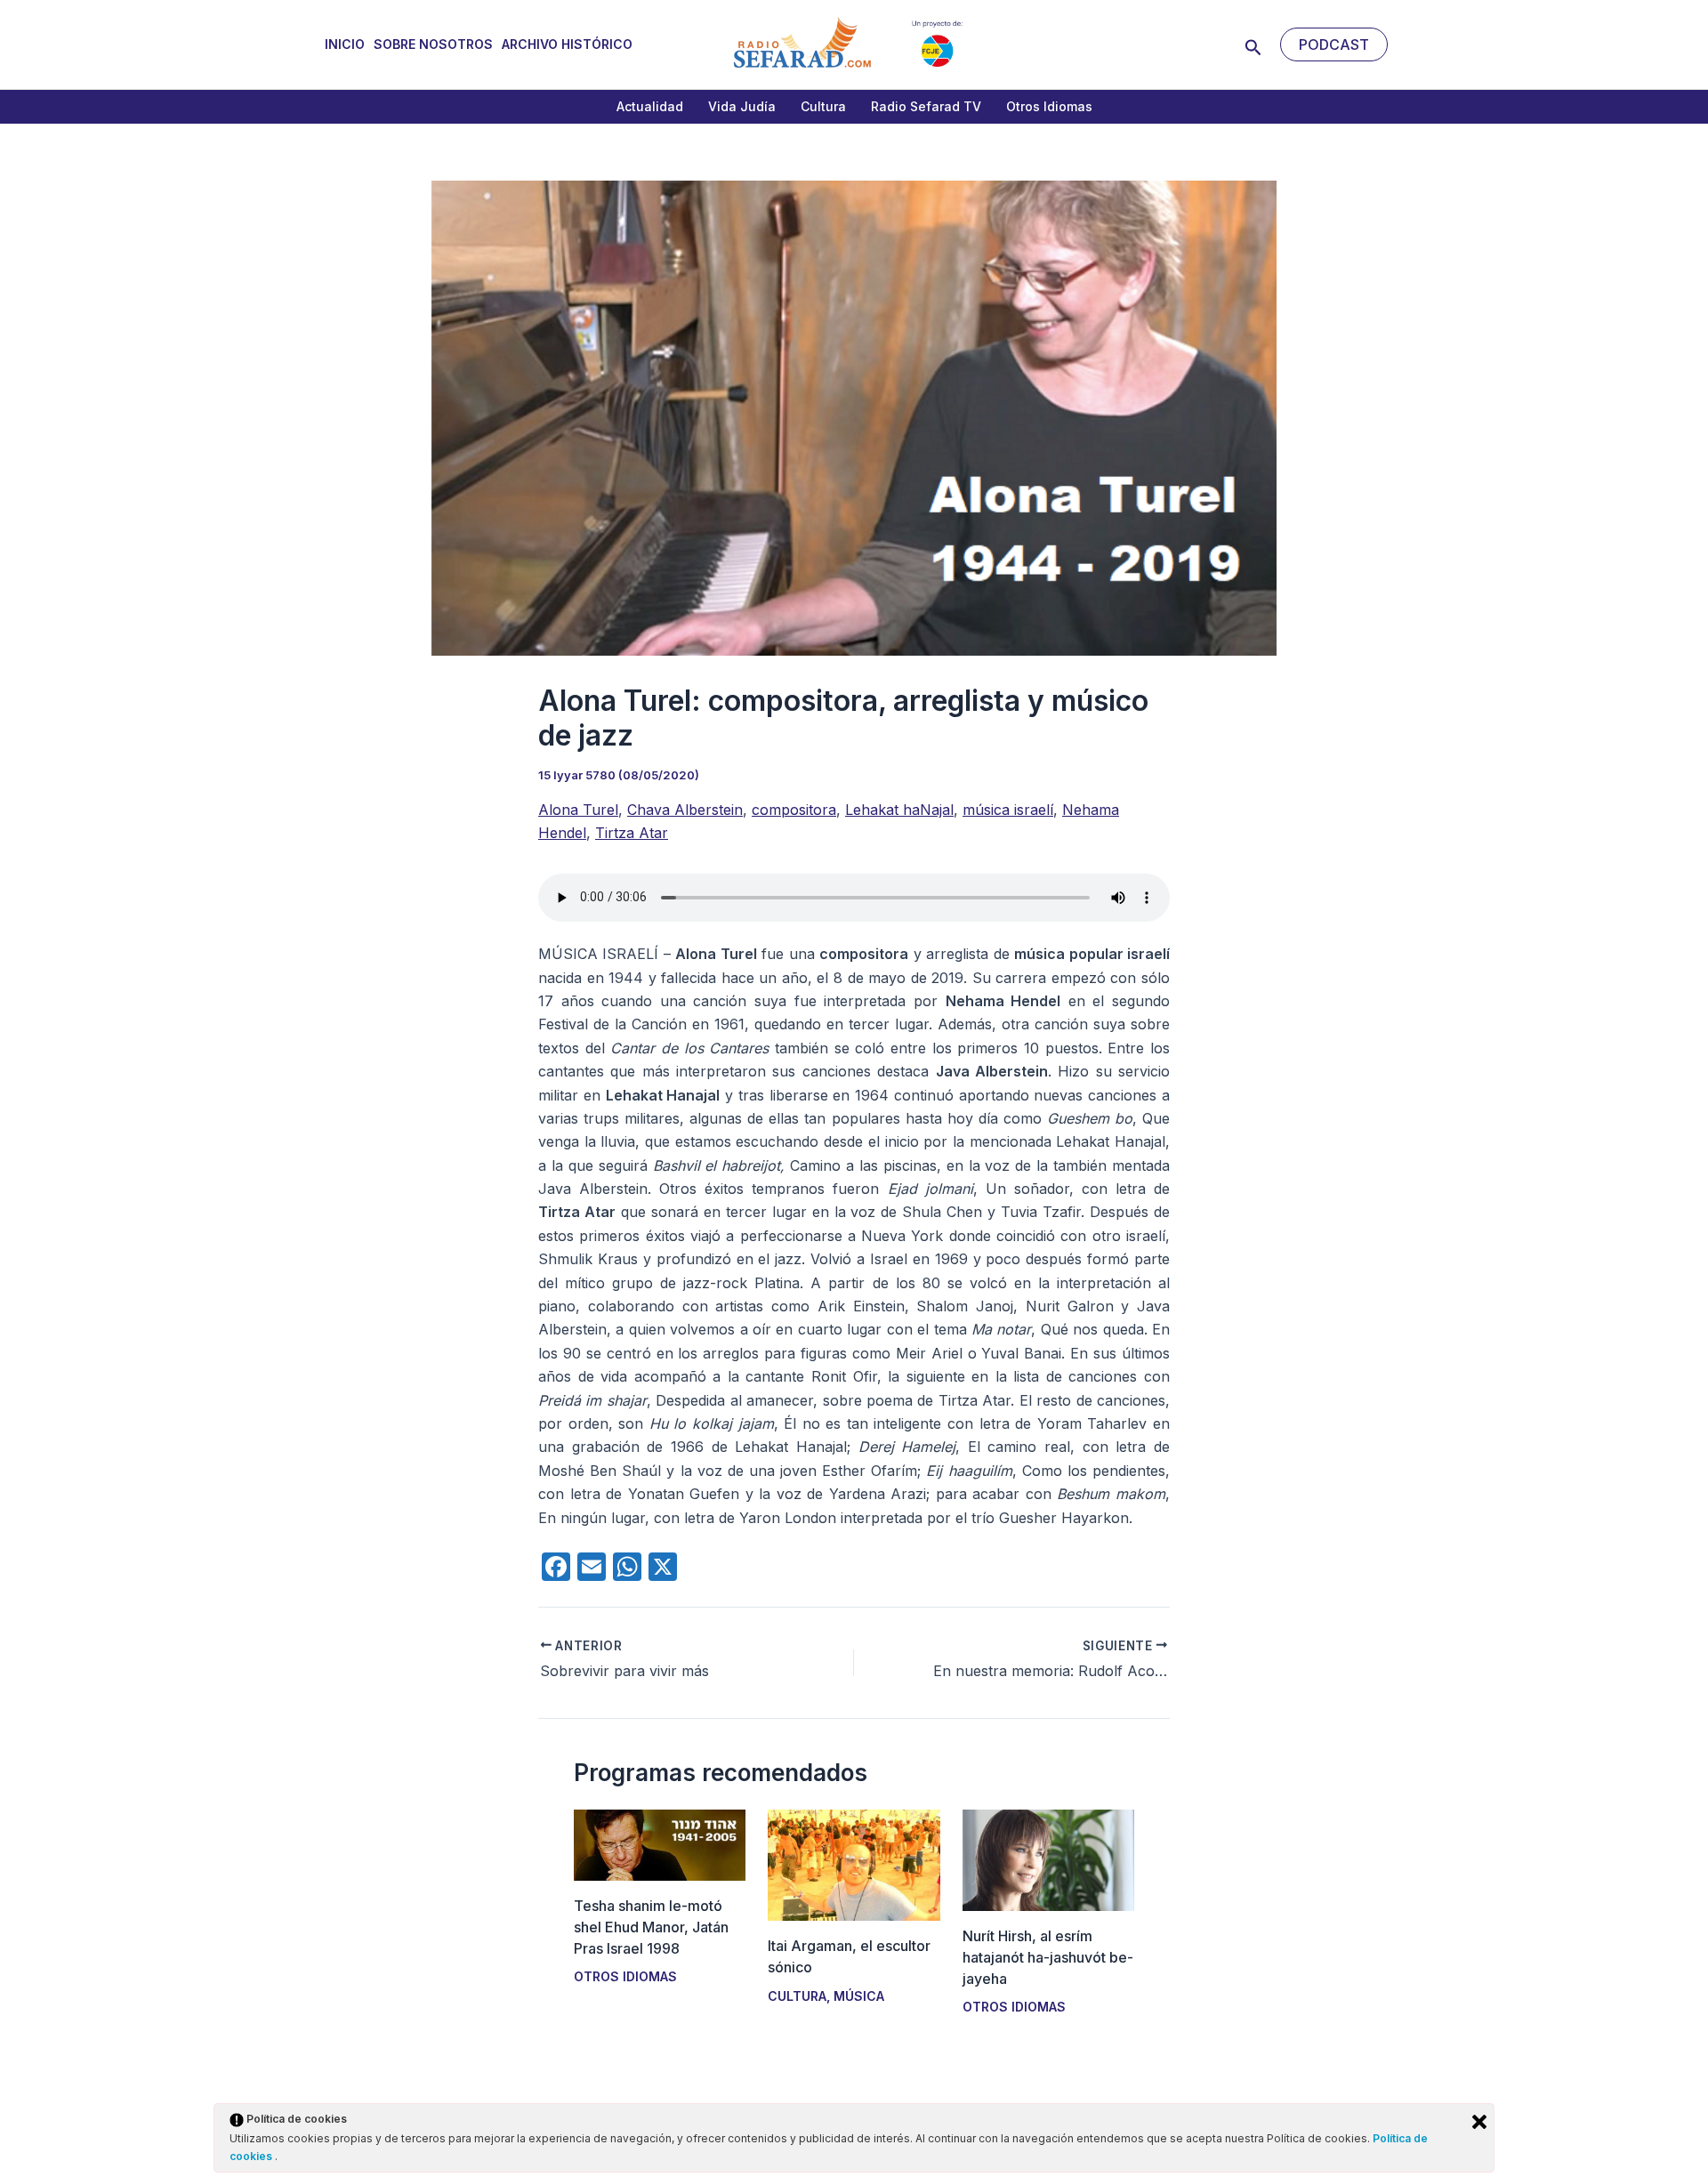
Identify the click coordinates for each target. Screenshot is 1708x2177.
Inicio (345, 44)
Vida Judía (742, 106)
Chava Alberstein (685, 810)
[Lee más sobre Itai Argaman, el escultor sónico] (854, 1864)
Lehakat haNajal (899, 810)
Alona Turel (578, 810)
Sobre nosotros (433, 44)
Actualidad (650, 106)
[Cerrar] (1479, 2122)
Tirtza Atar (632, 833)
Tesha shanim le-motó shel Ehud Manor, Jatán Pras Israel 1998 (651, 1927)
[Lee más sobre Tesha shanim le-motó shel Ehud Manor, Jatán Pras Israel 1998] (660, 1843)
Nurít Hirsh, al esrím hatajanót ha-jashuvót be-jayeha (1048, 1957)
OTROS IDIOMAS (625, 1976)
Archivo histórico (567, 44)
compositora (794, 810)
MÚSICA (859, 1996)
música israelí (1008, 810)
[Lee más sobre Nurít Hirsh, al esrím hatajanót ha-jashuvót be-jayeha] (1048, 1859)
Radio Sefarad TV (926, 106)
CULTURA (797, 1996)
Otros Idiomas (1049, 106)
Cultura (823, 106)
